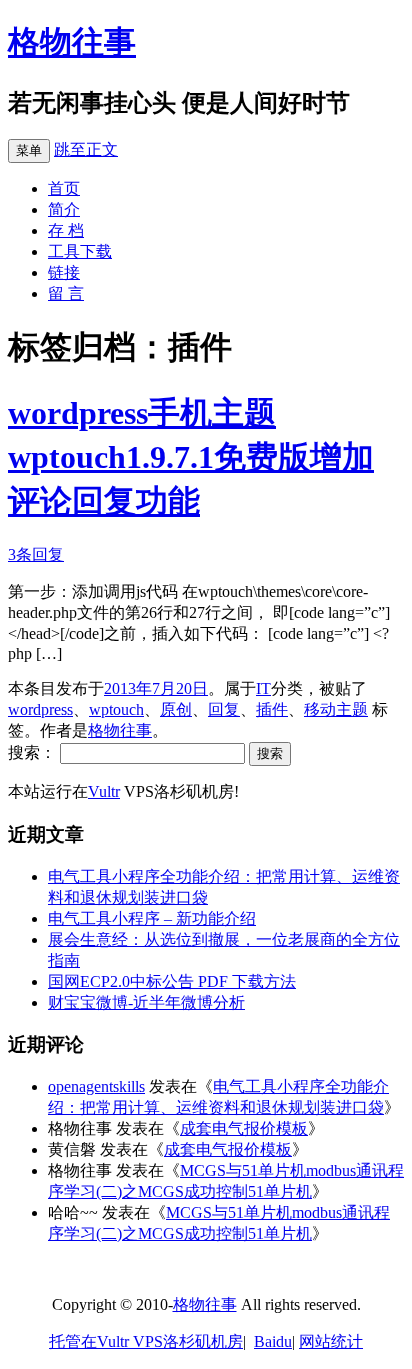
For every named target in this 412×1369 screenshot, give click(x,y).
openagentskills (96, 1086)
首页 (64, 188)
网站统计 (331, 1341)
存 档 (66, 230)
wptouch (116, 709)
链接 (64, 272)
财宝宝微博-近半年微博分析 (146, 1002)
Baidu (273, 1341)
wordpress (40, 709)
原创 (176, 709)
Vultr (104, 791)
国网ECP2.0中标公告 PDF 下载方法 (172, 981)
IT (263, 688)
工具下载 (80, 251)
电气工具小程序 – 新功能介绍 (152, 918)
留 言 (66, 293)
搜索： (32, 752)
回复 (224, 709)
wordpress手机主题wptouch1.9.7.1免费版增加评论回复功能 (191, 457)
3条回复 (36, 554)
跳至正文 (86, 149)
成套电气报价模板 (244, 1128)
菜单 (29, 150)
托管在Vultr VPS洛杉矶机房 (146, 1341)
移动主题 (336, 709)
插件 (272, 709)
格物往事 (72, 42)
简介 (64, 209)
